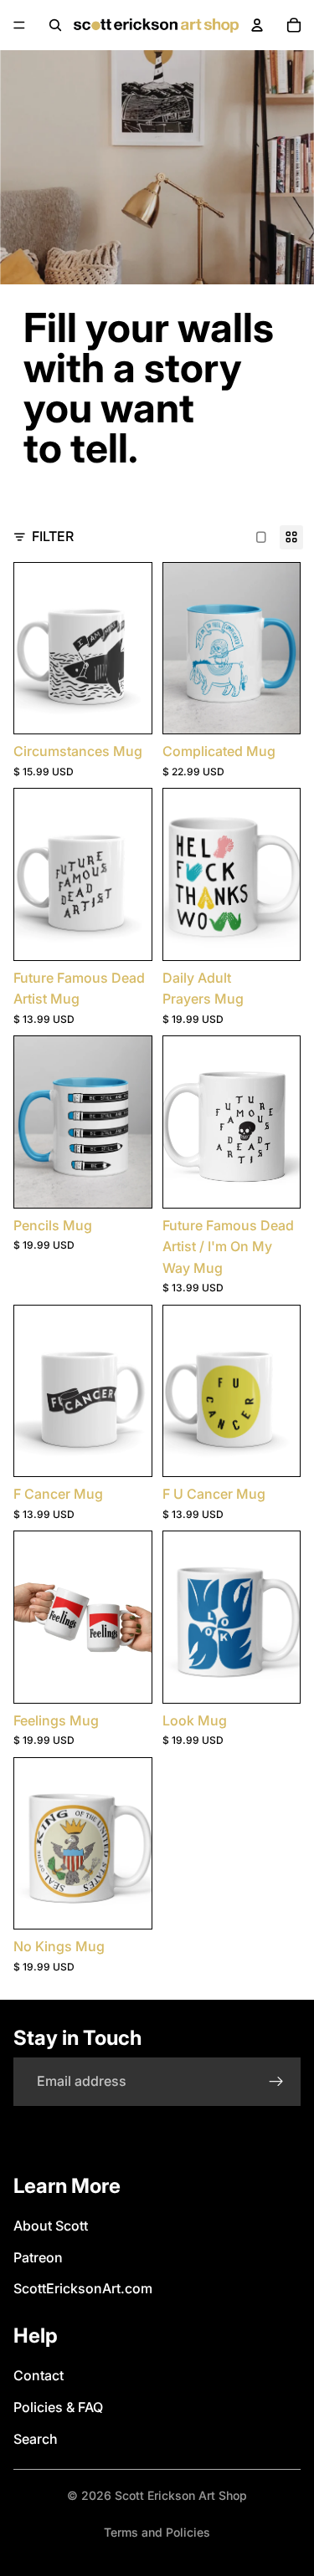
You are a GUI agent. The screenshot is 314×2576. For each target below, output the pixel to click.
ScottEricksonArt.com (83, 2288)
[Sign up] (276, 2082)
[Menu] (19, 25)
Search (36, 2439)
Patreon (38, 2257)
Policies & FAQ (58, 2407)
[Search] (55, 25)
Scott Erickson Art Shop (181, 2495)
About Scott (51, 2226)
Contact (39, 2375)
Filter (53, 536)
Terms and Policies (157, 2532)
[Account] (257, 25)
